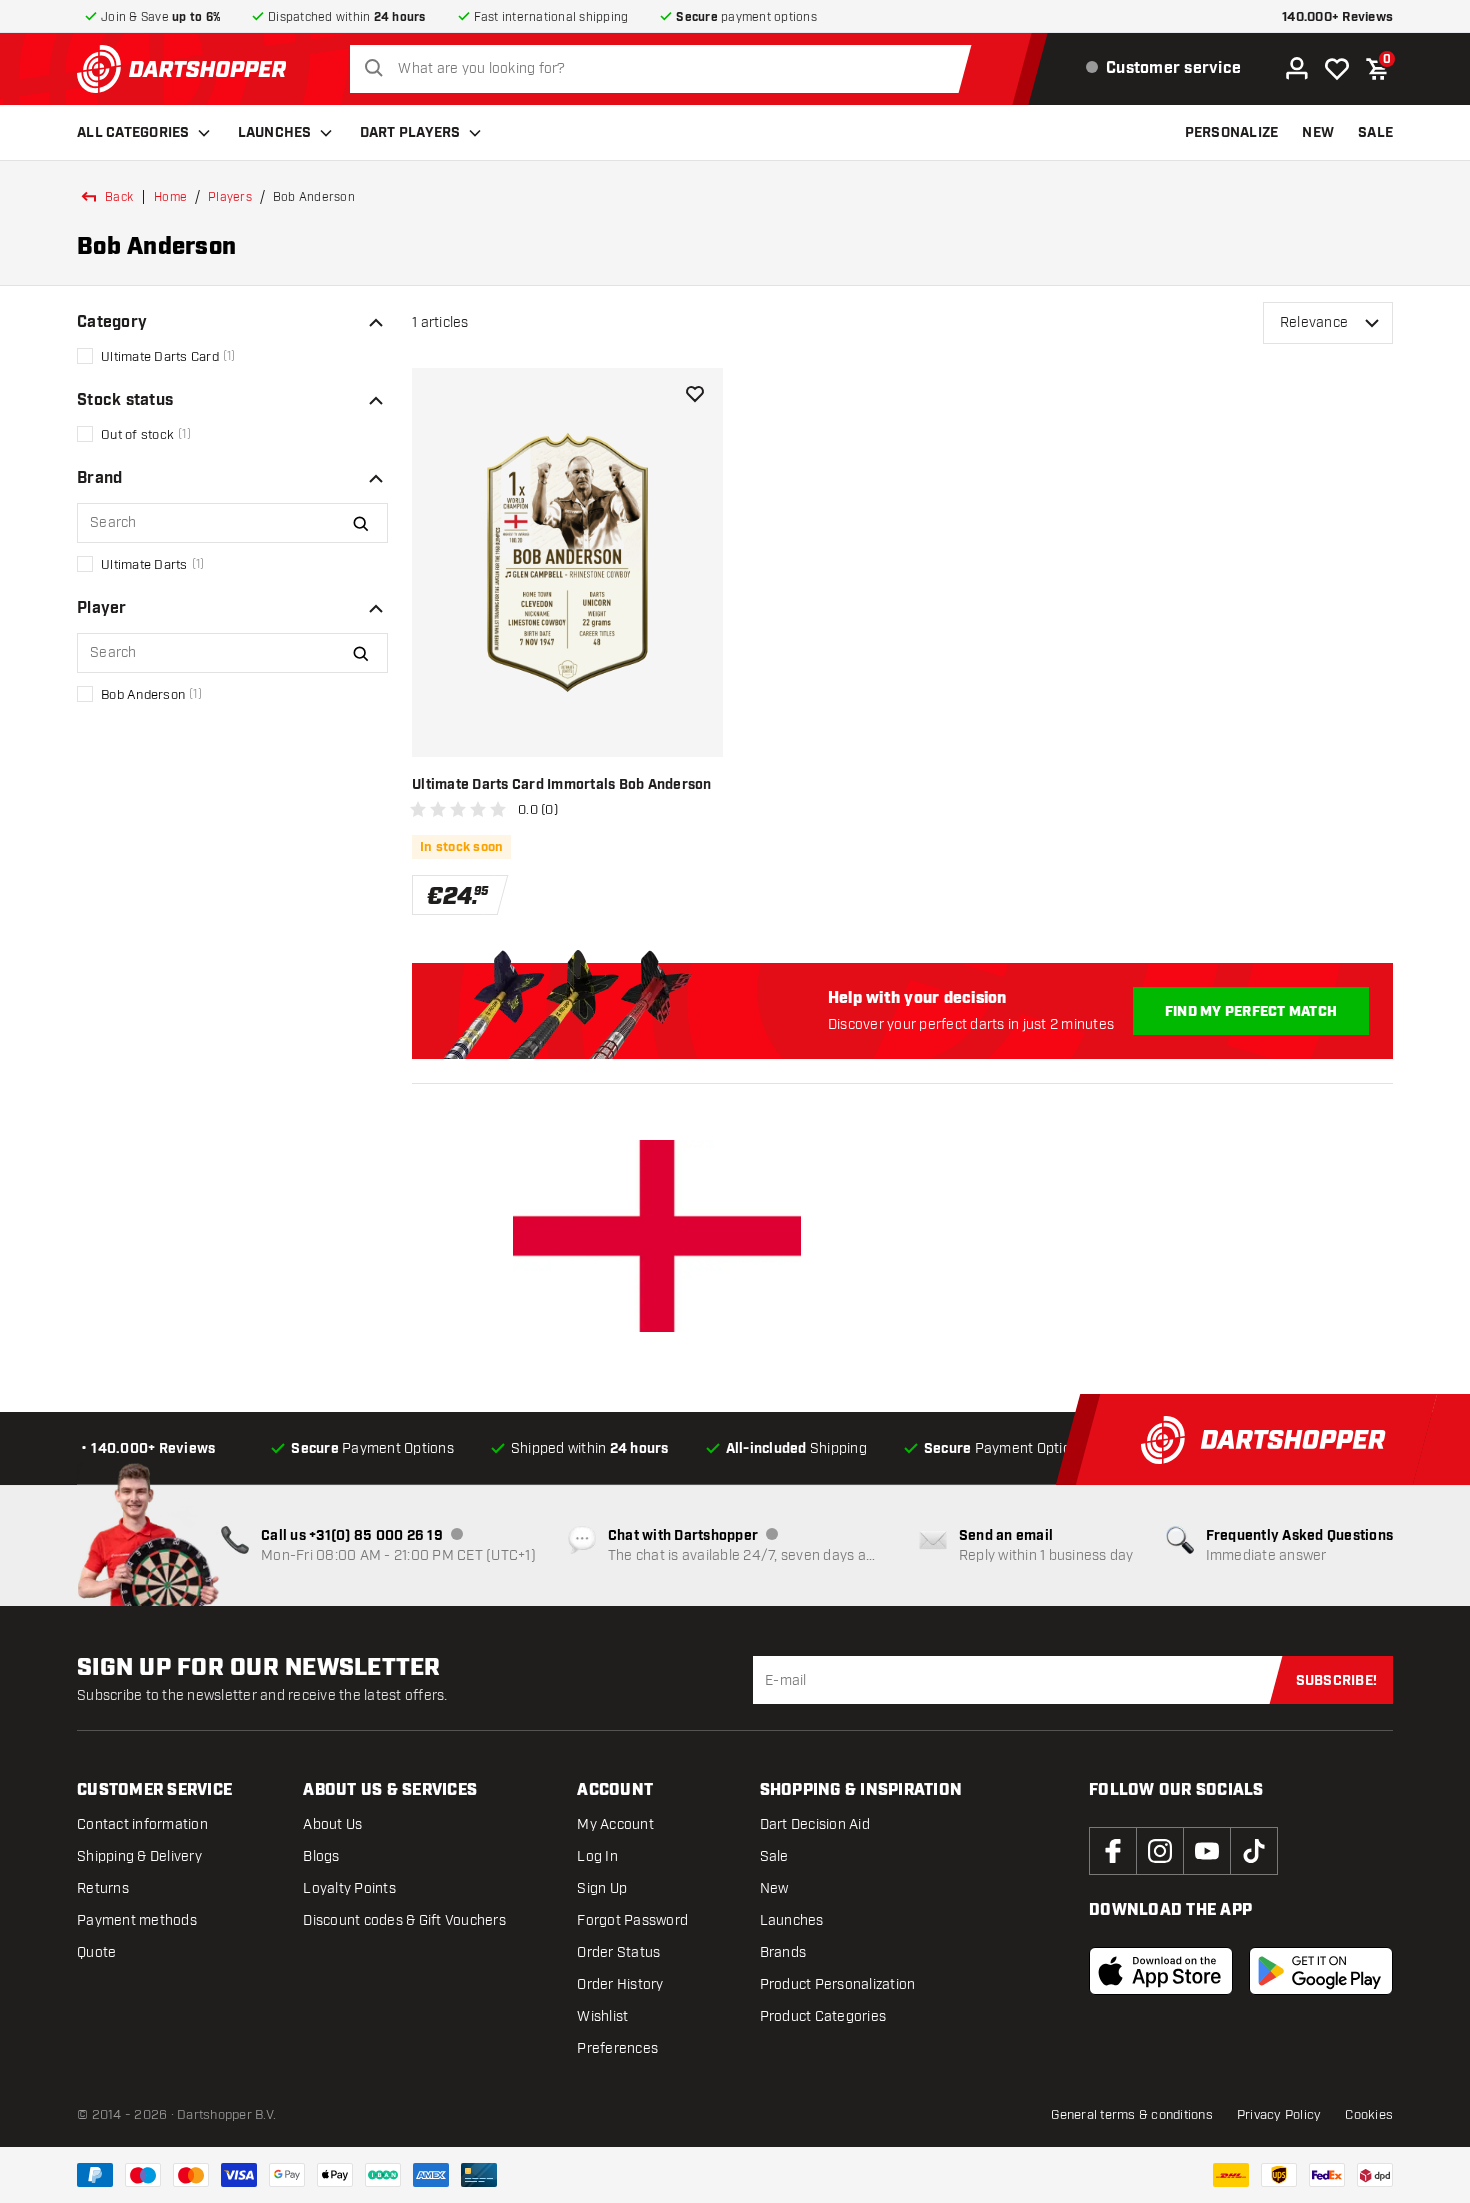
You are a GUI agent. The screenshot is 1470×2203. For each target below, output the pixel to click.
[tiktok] (1254, 1851)
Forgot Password (632, 1920)
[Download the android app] (1321, 1971)
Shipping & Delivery (139, 1856)
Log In (597, 1856)
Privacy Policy (1279, 2115)
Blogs (321, 1856)
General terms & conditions (1132, 2115)
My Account (615, 1824)
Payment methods (137, 1920)
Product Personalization (838, 1984)
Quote (96, 1952)
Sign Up (602, 1888)
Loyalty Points (349, 1888)
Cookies (1369, 2115)
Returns (103, 1888)
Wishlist (602, 2016)
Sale (774, 1856)
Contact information (142, 1824)
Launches (275, 133)
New (774, 1888)
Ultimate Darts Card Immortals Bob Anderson (562, 785)
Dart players (410, 133)
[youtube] (1207, 1851)
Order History (620, 1984)
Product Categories (823, 2016)
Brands (783, 1952)
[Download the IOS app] (1161, 1971)
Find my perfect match (1251, 1012)
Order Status (618, 1952)
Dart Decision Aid (815, 1824)
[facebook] (1113, 1851)
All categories (133, 133)
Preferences (617, 2048)
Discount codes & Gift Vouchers (404, 1920)
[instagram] (1160, 1851)
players (230, 197)
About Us (332, 1824)
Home (170, 197)
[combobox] (666, 69)
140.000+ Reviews (1337, 17)
